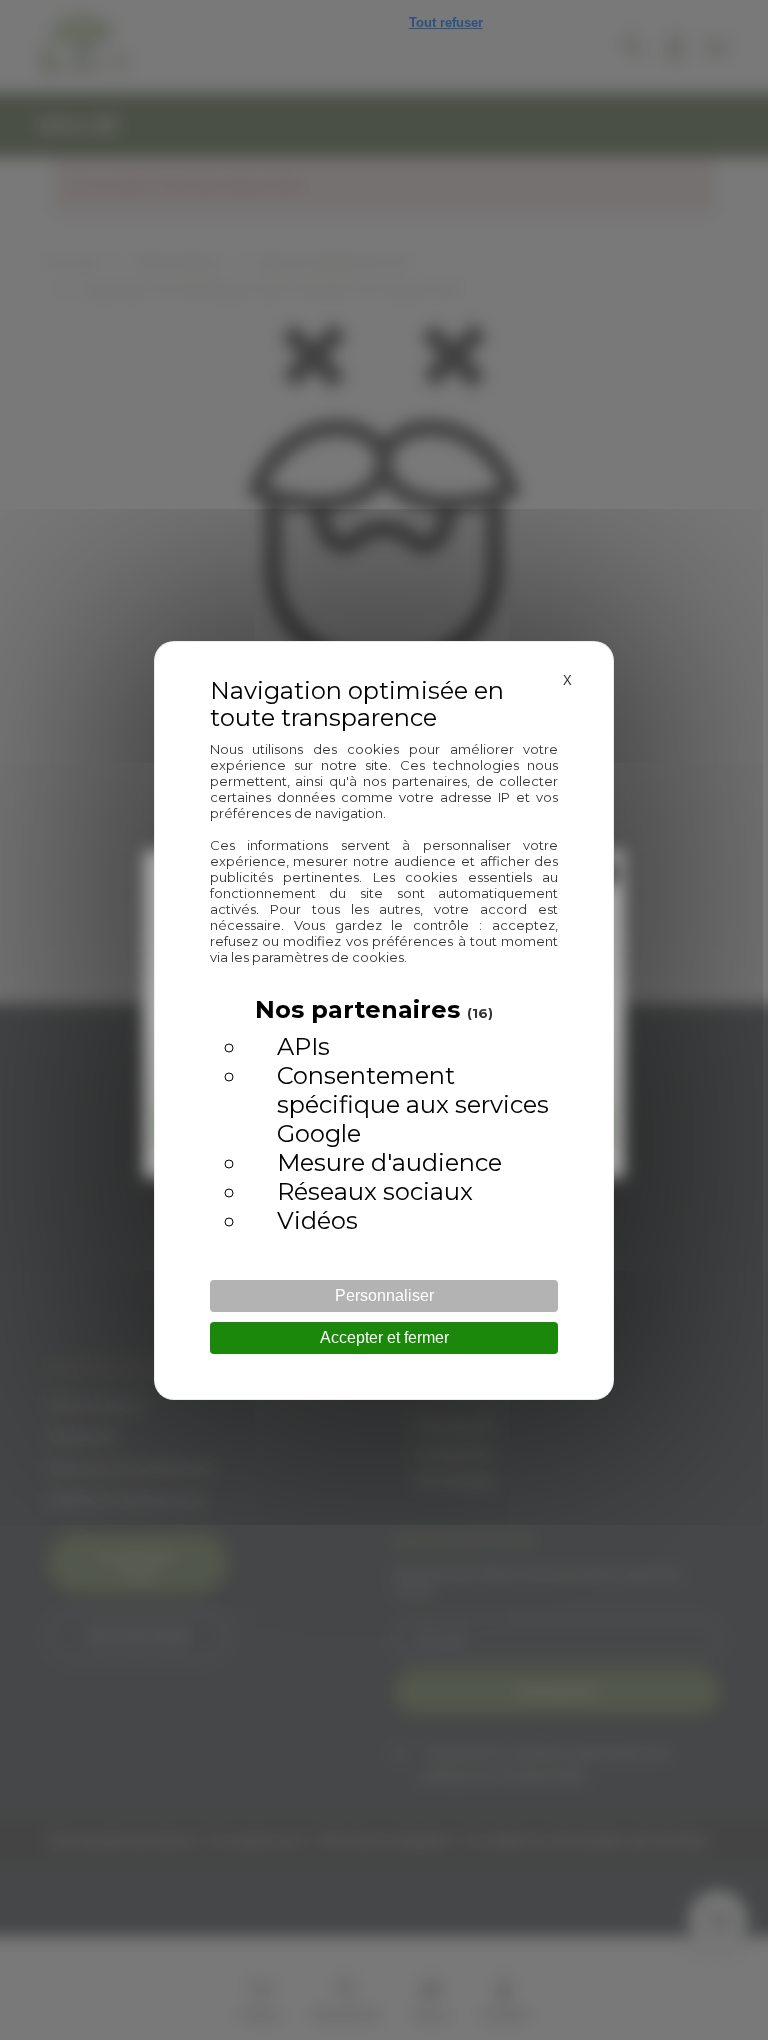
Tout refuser (446, 22)
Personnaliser (384, 1295)
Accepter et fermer (384, 1337)
